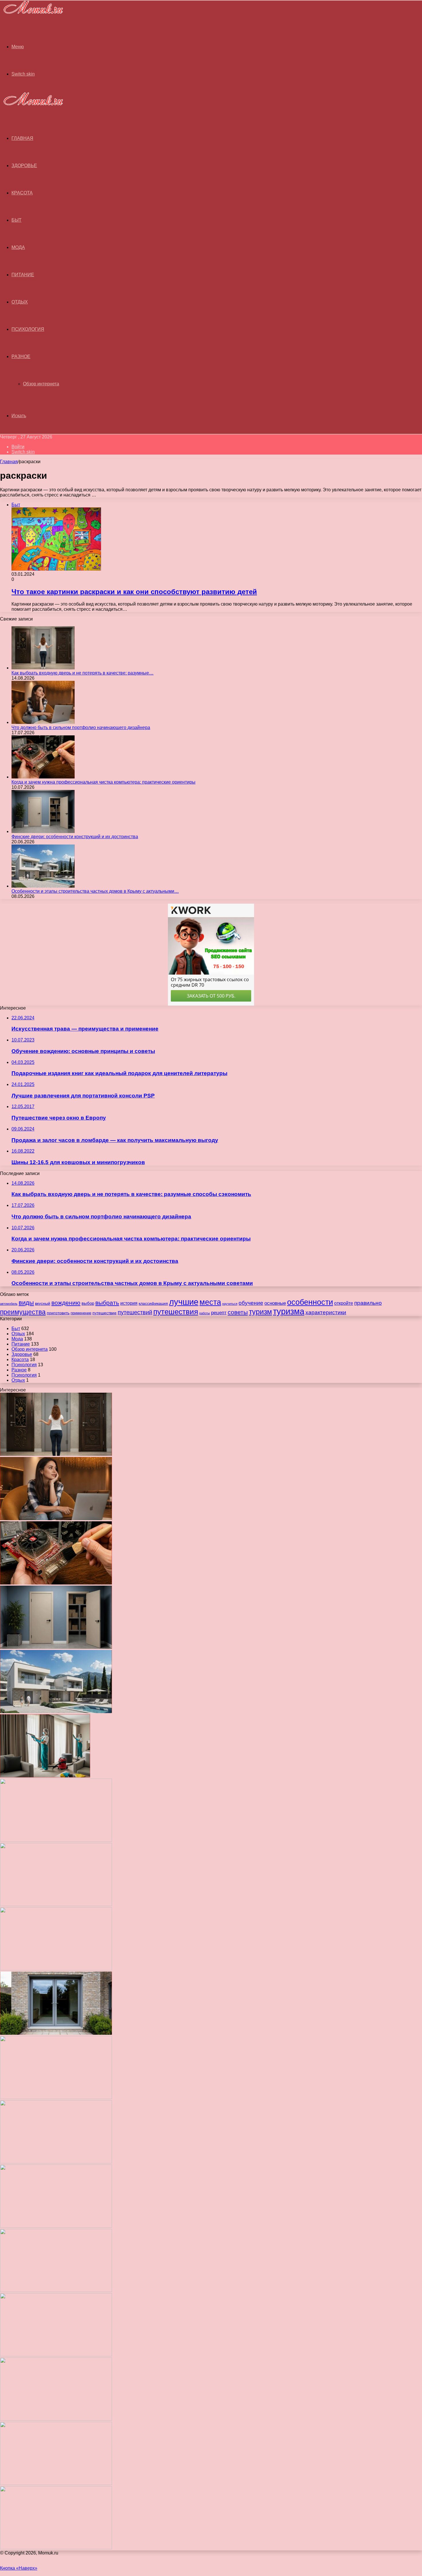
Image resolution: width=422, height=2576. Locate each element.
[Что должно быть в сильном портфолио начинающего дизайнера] (43, 722)
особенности (310, 1302)
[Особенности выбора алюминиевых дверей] (56, 2033)
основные (275, 1303)
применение (81, 1313)
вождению (66, 1303)
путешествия (176, 1312)
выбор (88, 1303)
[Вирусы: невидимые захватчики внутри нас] (56, 2483)
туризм (260, 1312)
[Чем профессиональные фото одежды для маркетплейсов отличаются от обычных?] (56, 2226)
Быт (17, 220)
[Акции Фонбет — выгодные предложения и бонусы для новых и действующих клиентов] (56, 2419)
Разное (21, 356)
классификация (153, 1303)
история (129, 1303)
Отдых (20, 302)
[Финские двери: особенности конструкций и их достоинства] (43, 831)
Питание (23, 275)
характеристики (326, 1312)
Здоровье (24, 166)
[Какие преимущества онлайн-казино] (56, 1840)
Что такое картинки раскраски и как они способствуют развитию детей (134, 592)
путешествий (135, 1312)
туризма (289, 1311)
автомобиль (9, 1304)
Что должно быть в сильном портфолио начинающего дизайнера (81, 727)
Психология (28, 329)
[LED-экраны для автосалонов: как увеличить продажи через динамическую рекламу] (56, 2548)
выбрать (107, 1303)
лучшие (184, 1302)
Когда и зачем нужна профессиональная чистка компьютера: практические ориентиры (103, 782)
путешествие (104, 1313)
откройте (344, 1303)
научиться (230, 1304)
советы (238, 1312)
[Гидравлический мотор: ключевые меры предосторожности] (56, 2162)
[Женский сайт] (32, 15)
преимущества (23, 1312)
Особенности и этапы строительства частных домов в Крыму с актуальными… (95, 891)
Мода (18, 247)
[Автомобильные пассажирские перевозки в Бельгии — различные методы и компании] (56, 2097)
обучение (251, 1303)
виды (26, 1303)
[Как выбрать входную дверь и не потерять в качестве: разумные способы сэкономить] (43, 668)
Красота (22, 193)
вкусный (43, 1303)
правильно (368, 1303)
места (210, 1302)
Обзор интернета (41, 384)
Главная (9, 462)
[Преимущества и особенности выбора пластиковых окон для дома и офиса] (56, 1969)
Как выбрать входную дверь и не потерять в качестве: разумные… (83, 673)
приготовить (58, 1313)
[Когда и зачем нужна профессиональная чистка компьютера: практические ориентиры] (43, 777)
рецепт (219, 1313)
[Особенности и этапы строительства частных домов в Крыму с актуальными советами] (43, 886)
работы (205, 1313)
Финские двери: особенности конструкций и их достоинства (75, 837)
